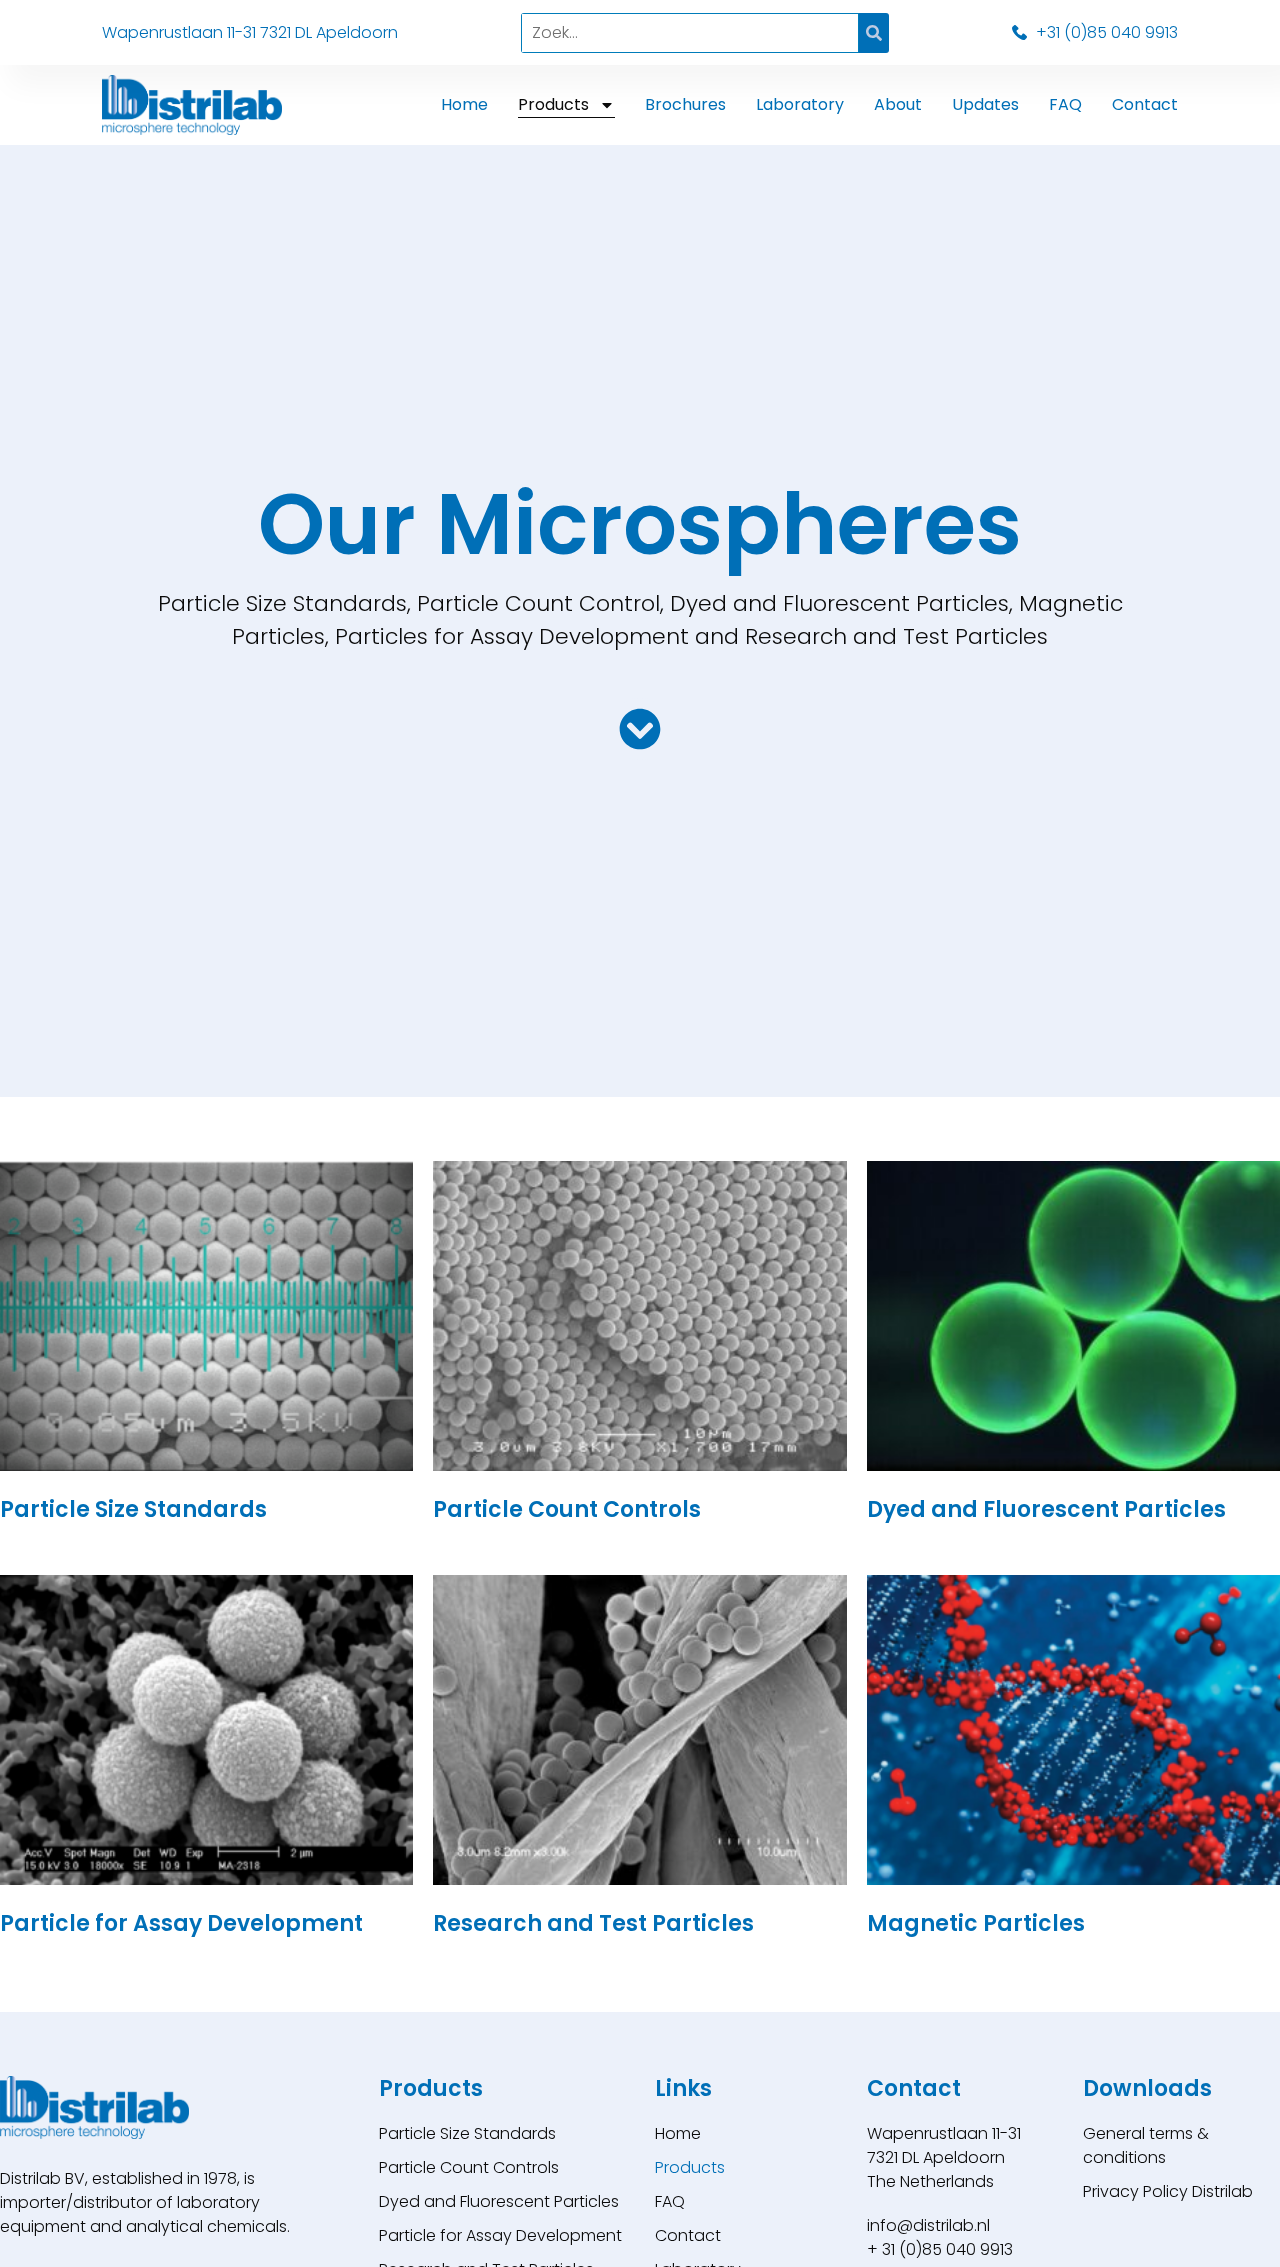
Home (464, 104)
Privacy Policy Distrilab (1168, 2191)
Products (553, 104)
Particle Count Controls (469, 2167)
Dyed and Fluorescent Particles (499, 2201)
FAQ (1065, 104)
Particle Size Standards (467, 2133)
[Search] (874, 33)
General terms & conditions (1146, 2145)
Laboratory (800, 104)
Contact (1145, 104)
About (898, 104)
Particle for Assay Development (500, 2235)
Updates (985, 104)
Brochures (685, 104)
